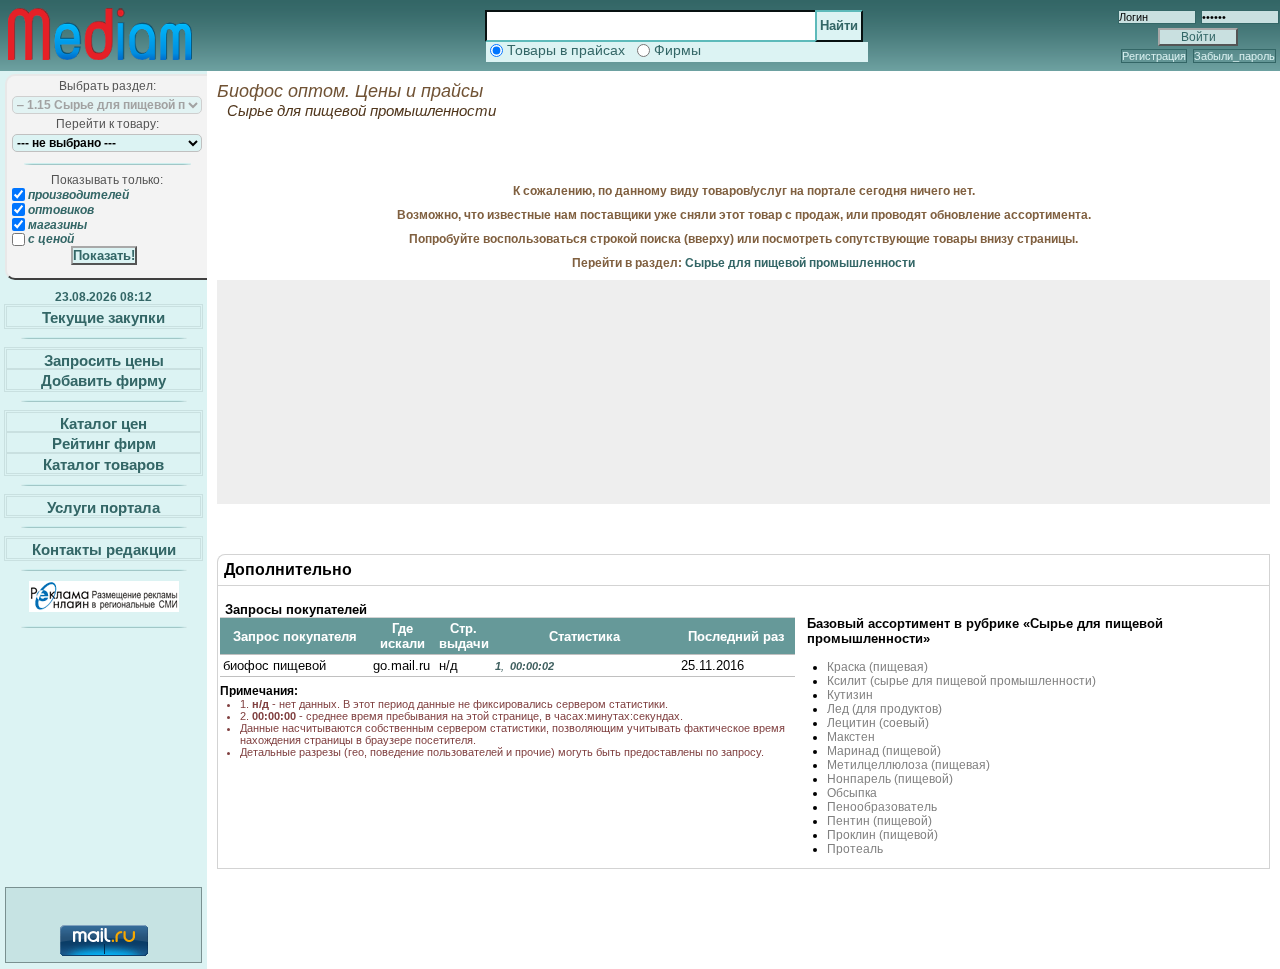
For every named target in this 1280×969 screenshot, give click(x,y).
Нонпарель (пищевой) (890, 779)
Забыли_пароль (1234, 56)
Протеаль (855, 849)
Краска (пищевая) (877, 667)
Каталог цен (103, 422)
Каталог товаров (103, 464)
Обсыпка (852, 793)
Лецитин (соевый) (878, 723)
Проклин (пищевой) (882, 835)
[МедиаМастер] (100, 64)
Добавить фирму (103, 380)
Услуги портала (103, 506)
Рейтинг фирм (104, 443)
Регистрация (1154, 56)
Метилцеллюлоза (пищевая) (908, 765)
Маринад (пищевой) (884, 751)
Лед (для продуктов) (884, 709)
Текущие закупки (103, 317)
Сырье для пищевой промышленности (800, 263)
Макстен (851, 737)
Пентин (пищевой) (879, 821)
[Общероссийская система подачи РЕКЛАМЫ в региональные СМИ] (104, 606)
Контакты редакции (104, 549)
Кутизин (850, 695)
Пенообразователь (882, 807)
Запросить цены (104, 359)
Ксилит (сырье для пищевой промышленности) (961, 681)
